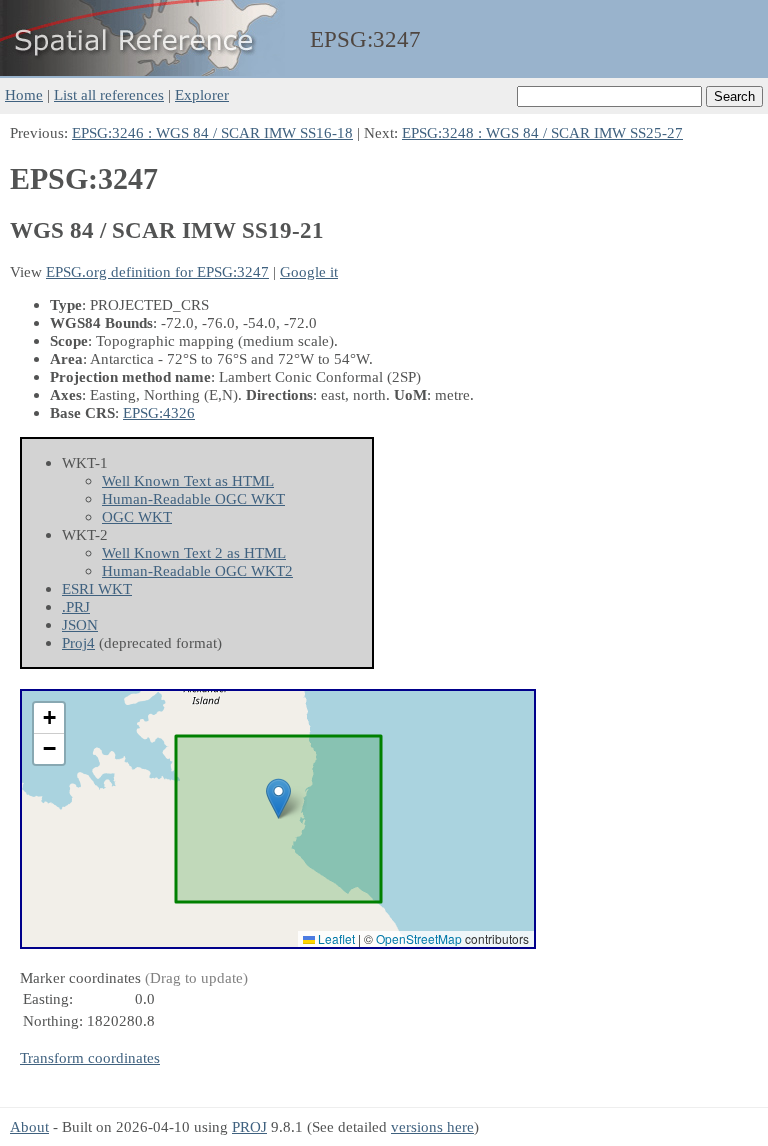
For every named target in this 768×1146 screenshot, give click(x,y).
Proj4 (78, 642)
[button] (278, 798)
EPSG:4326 (159, 412)
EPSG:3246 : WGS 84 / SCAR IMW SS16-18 (212, 132)
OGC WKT (137, 516)
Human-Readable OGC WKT (193, 498)
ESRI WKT (97, 588)
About (29, 1126)
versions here (432, 1126)
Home (24, 94)
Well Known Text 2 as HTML (194, 552)
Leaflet (335, 938)
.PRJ (76, 606)
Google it (309, 271)
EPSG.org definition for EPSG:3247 (157, 271)
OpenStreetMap (419, 938)
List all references (109, 94)
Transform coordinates (90, 1057)
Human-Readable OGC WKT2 (197, 570)
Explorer (202, 94)
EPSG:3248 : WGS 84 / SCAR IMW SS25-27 (542, 132)
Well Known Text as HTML (188, 480)
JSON (80, 624)
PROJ (249, 1126)
